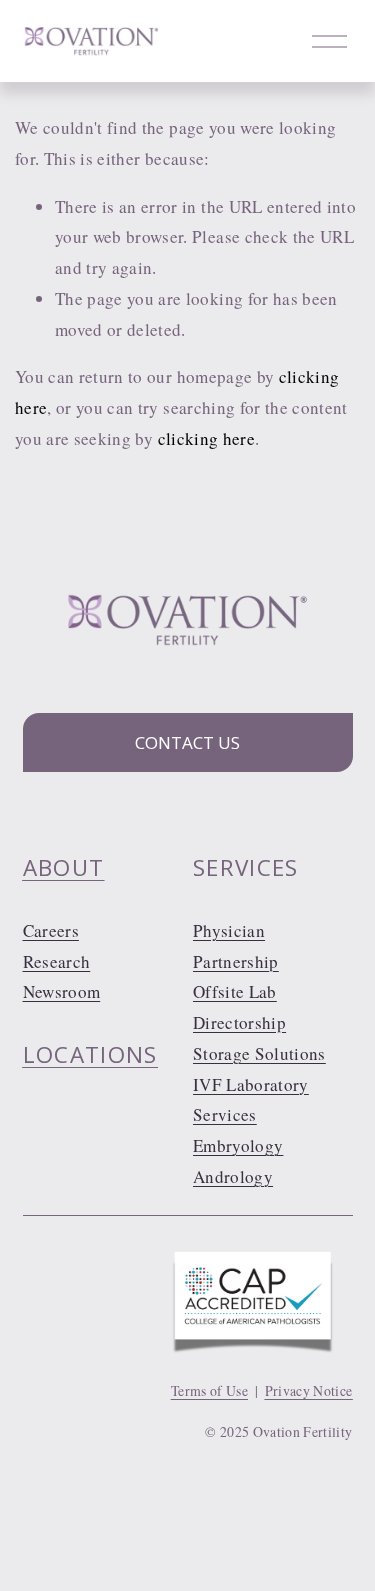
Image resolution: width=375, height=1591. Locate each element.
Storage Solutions (259, 1053)
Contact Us (187, 742)
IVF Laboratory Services (251, 1100)
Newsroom (62, 991)
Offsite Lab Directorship (239, 1007)
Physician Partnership (236, 946)
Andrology (233, 1176)
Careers (51, 930)
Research (57, 961)
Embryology (238, 1145)
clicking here (206, 438)
